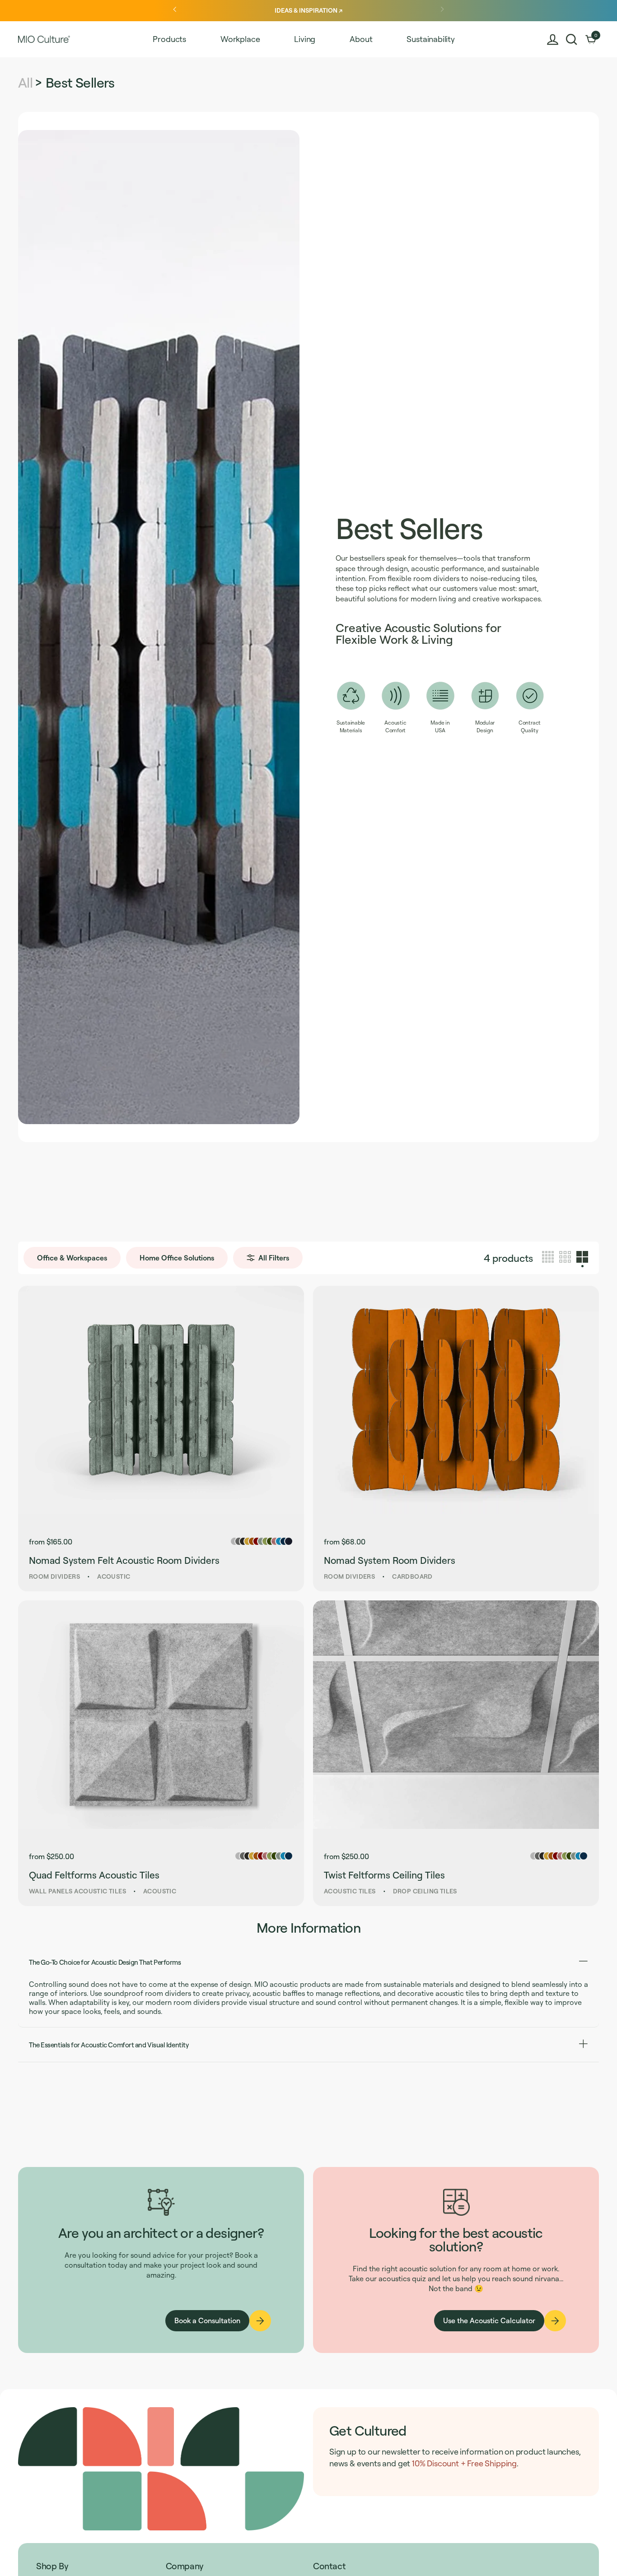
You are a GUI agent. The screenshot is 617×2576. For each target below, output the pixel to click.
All (25, 82)
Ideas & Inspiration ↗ (308, 10)
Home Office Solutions (177, 1258)
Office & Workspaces (72, 1258)
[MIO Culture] (44, 39)
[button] (572, 40)
